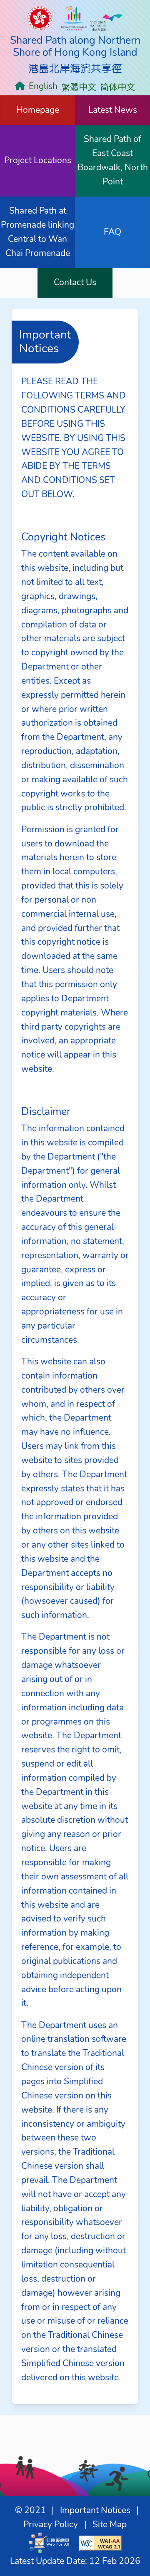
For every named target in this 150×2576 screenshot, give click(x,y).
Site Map (110, 2524)
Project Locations (38, 160)
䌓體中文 (79, 86)
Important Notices (95, 2510)
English (43, 86)
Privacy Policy (51, 2524)
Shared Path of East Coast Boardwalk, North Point (113, 160)
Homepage (38, 110)
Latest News (113, 110)
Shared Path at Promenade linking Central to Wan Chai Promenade (37, 232)
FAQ (112, 232)
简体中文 (117, 86)
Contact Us (75, 282)
